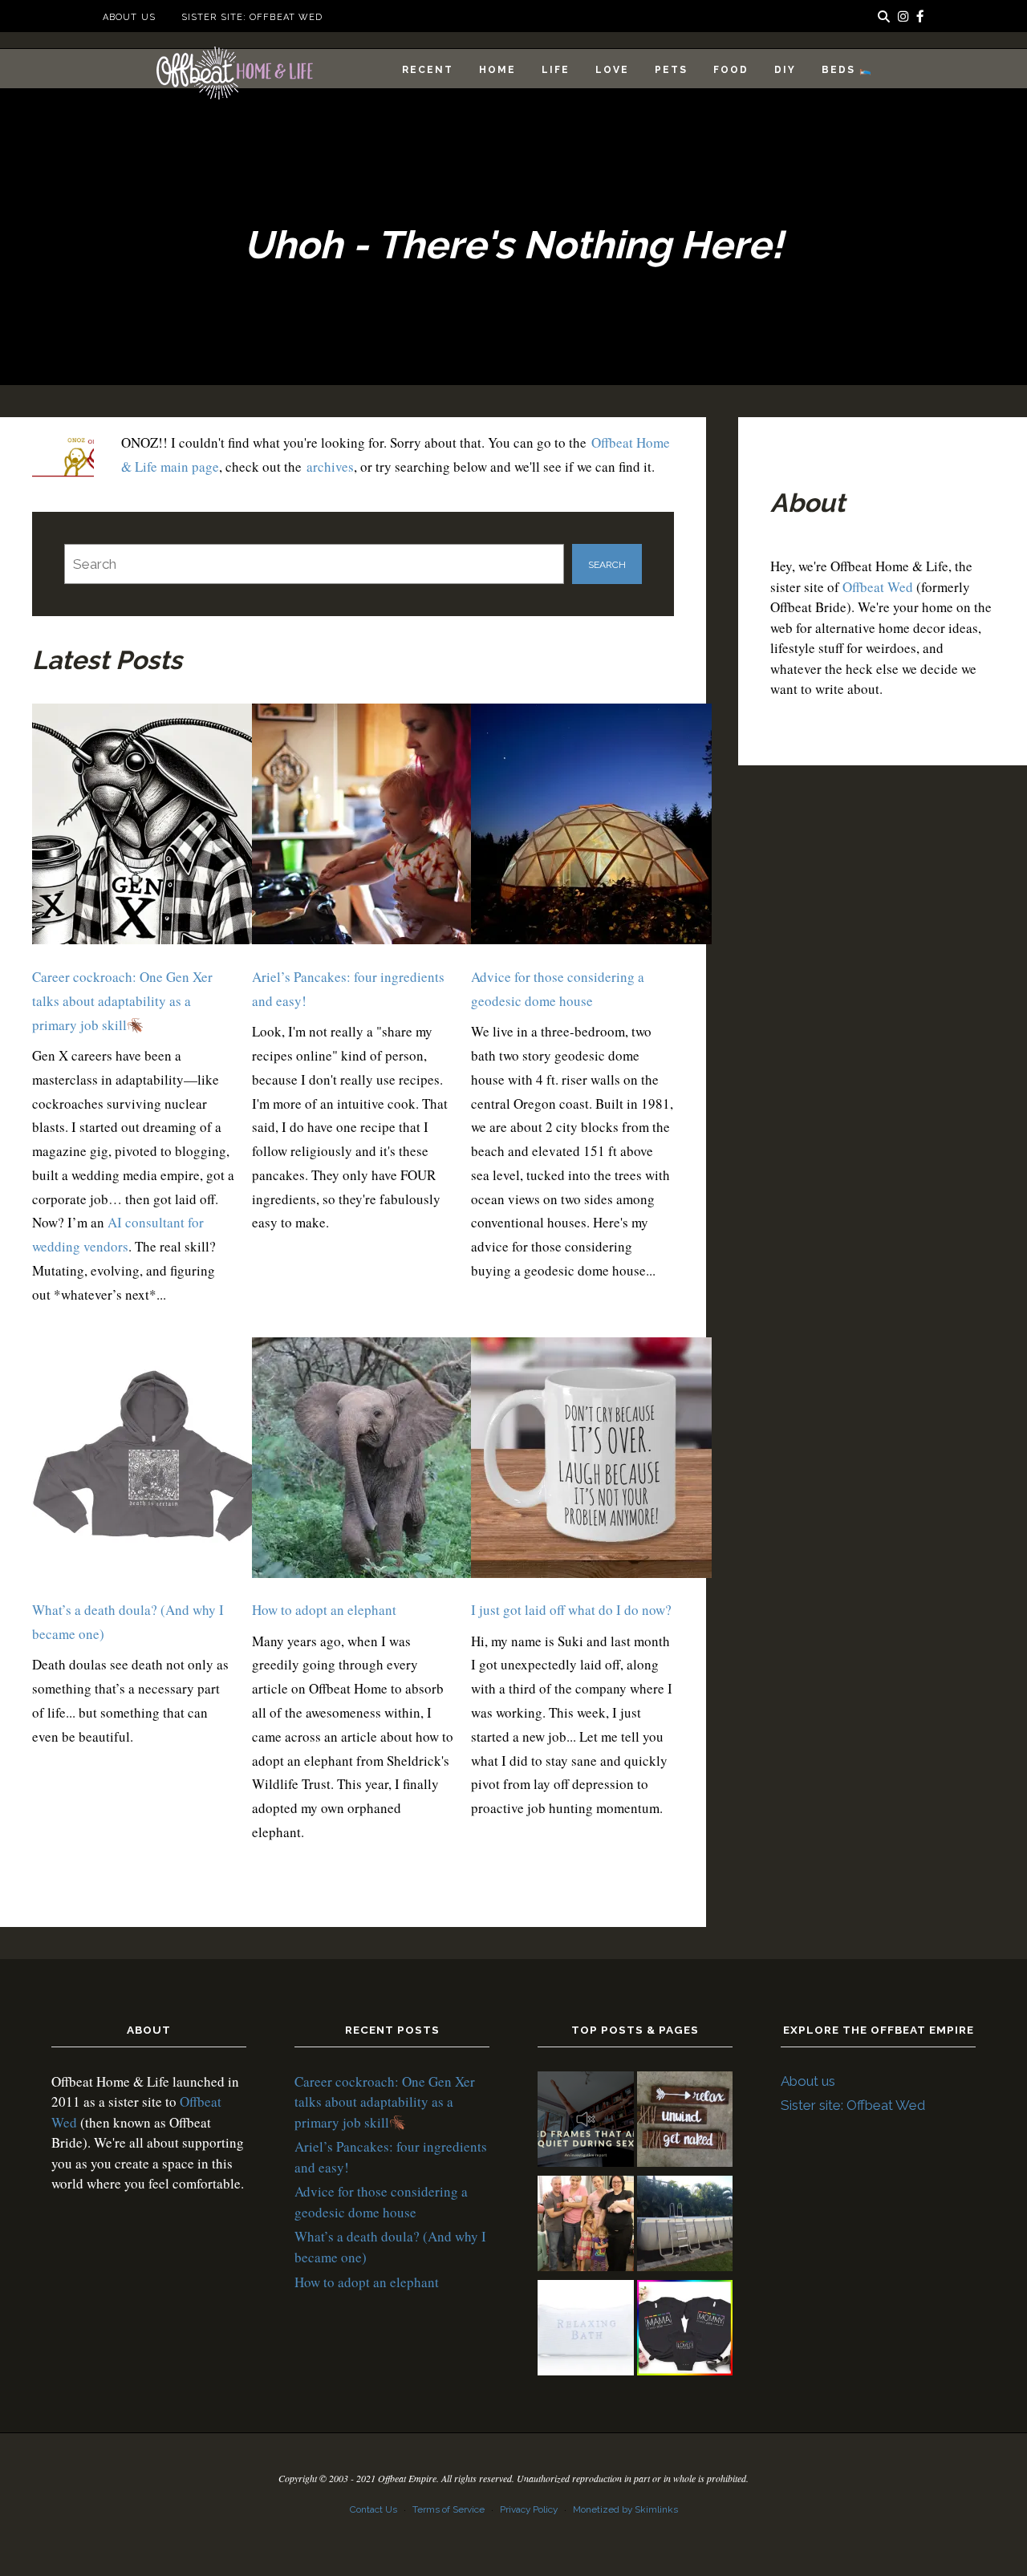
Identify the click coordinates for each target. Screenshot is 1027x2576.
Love (612, 70)
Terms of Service (449, 2509)
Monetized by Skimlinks (625, 2509)
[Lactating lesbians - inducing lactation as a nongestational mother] (685, 2331)
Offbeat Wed (878, 587)
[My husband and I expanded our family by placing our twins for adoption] (586, 2226)
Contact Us (373, 2509)
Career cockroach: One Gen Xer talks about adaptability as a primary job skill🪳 (122, 1001)
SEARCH (607, 565)
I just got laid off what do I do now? (571, 1610)
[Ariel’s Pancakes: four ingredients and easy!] (372, 828)
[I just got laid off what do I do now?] (591, 1461)
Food (731, 70)
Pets (671, 70)
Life (556, 70)
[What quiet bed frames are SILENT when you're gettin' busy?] (586, 2122)
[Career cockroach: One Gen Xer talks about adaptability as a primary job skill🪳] (152, 828)
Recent (428, 70)
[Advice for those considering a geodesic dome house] (591, 828)
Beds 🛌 (847, 70)
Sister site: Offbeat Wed (252, 17)
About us (129, 17)
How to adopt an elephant (324, 1610)
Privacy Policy (529, 2509)
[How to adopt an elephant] (372, 1461)
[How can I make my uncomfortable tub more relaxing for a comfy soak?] (586, 2331)
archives (330, 467)
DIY (785, 70)
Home (497, 70)
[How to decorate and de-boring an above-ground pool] (685, 2226)
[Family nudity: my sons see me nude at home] (685, 2122)
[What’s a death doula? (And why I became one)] (152, 1461)
